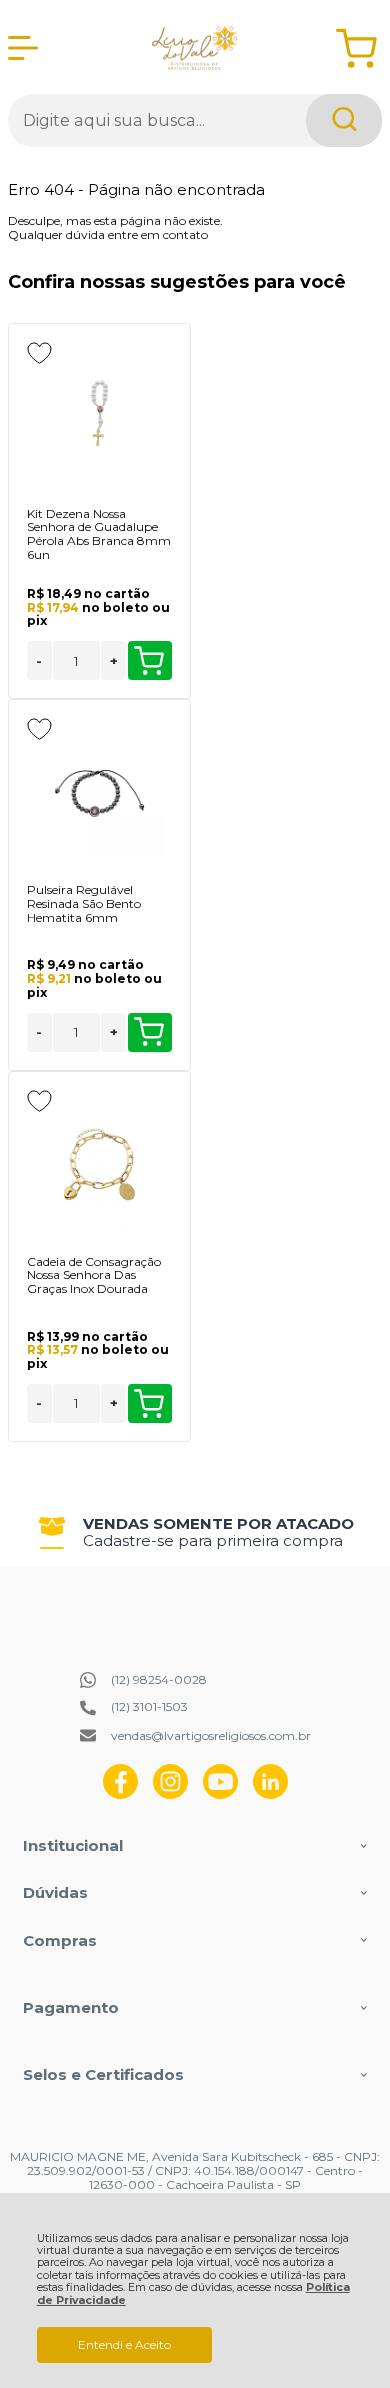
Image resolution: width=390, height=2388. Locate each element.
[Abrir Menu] (23, 48)
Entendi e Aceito (124, 2344)
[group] (195, 1532)
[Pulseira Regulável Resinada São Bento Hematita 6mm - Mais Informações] (99, 793)
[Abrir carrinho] (356, 48)
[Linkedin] (270, 1794)
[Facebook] (120, 1794)
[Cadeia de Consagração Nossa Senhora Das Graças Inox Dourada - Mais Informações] (99, 1165)
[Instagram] (170, 1794)
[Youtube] (220, 1794)
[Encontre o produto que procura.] (344, 120)
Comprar (150, 660)
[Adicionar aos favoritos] (39, 353)
